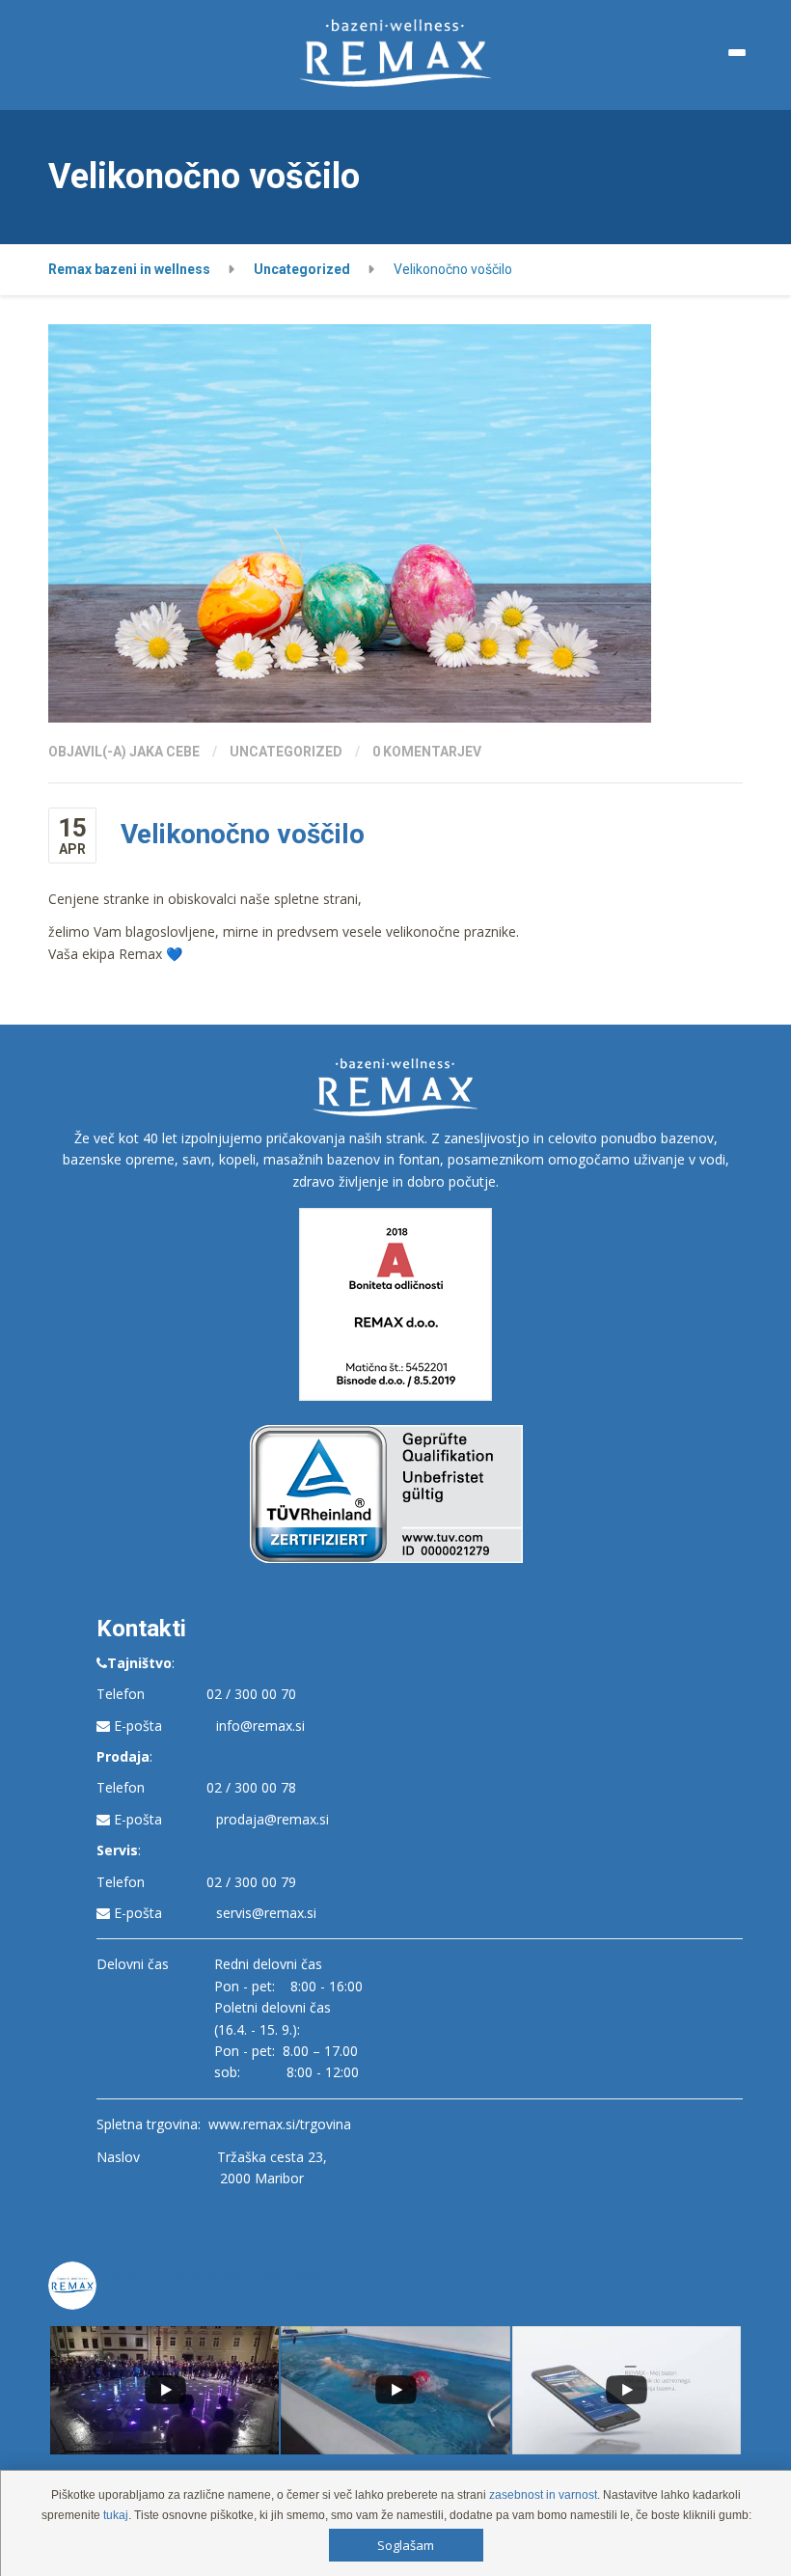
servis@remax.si (266, 1913)
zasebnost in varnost (543, 2495)
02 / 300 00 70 (251, 1694)
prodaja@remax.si (273, 1819)
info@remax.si (260, 1726)
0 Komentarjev (427, 752)
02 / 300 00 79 (251, 1882)
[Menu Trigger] (737, 53)
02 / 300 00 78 (251, 1787)
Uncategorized (286, 752)
